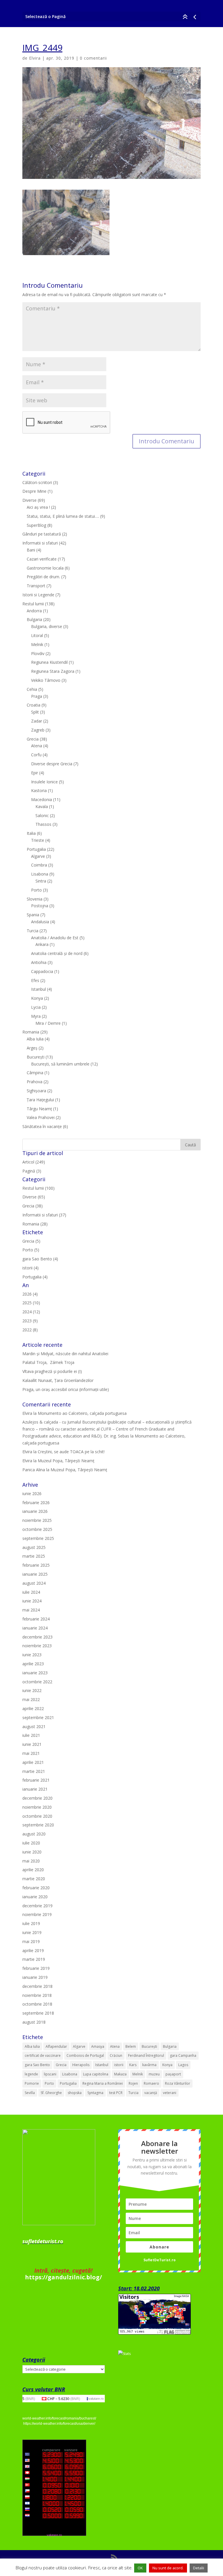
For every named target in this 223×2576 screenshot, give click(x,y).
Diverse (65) (34, 1197)
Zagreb (38, 730)
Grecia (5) (31, 1241)
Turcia (33, 931)
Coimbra (39, 865)
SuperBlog (36, 525)
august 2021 (34, 1726)
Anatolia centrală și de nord (57, 953)
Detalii (199, 2568)
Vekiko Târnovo (46, 680)
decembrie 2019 (37, 1906)
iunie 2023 (32, 1655)
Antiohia (39, 962)
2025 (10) (31, 1303)
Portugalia (36, 849)
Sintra (41, 881)
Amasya (98, 2046)
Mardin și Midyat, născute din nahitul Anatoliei (65, 1354)
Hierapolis (81, 2065)
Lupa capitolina (96, 2074)
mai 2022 (31, 1699)
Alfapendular (56, 2046)
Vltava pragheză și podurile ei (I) (52, 1371)
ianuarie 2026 (35, 1511)
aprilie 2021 (33, 1762)
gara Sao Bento (37, 2065)
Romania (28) (35, 1224)
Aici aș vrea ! (38, 507)
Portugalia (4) (35, 1277)
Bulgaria (34, 619)
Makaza (120, 2074)
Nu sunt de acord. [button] (168, 2568)
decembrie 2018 (37, 1986)
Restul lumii (33, 604)
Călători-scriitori (37, 482)
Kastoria (39, 790)
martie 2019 (34, 1959)
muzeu (154, 2074)
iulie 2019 (31, 1923)
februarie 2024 (36, 1619)
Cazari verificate (42, 559)
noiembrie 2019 (37, 1914)
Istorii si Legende (38, 595)
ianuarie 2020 (35, 1897)
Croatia (34, 705)
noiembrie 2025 (37, 1520)
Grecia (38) (33, 1206)
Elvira (35, 58)
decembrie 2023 (37, 1637)
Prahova (35, 1082)
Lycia (36, 1007)
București (36, 1057)
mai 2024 (31, 1610)
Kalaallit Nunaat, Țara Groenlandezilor (58, 1380)
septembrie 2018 (38, 2013)
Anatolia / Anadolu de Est (55, 938)
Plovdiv (38, 653)
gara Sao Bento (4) (40, 1259)
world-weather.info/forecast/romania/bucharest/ (59, 2418)
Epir (35, 773)
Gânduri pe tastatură (42, 534)
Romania (31, 1032)
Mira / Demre (48, 1023)
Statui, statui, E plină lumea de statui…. (63, 516)
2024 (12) (31, 1312)
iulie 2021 (31, 1735)
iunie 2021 (32, 1744)
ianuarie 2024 (35, 1628)
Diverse (29, 500)
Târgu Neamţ (39, 1109)
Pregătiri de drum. (43, 577)
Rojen (133, 2083)
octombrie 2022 (37, 1682)
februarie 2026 (36, 1503)
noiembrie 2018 (37, 1995)
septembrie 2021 (38, 1717)
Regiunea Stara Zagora (53, 671)
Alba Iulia (35, 1039)
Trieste (38, 840)
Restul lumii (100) (38, 1188)
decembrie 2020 (37, 1798)
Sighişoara (36, 1091)
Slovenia (35, 899)
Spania (33, 915)
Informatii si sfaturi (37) (44, 1215)
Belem (131, 2046)
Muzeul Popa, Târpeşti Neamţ (66, 1461)
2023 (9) (30, 1321)
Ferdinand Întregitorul (146, 2055)
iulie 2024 (31, 1592)
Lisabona (40, 874)
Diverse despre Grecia (52, 764)
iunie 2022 (32, 1690)
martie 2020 (34, 1879)
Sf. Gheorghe (51, 2093)
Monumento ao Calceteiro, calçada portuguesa (82, 1413)
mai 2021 (31, 1753)
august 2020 (34, 1834)
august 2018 (34, 2022)
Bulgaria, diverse (47, 626)
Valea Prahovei (41, 1117)
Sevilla (30, 2093)
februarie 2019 (36, 1968)
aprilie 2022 (33, 1708)
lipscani (50, 2074)
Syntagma (95, 2093)
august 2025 (34, 1547)
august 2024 (34, 1583)
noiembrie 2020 (37, 1807)
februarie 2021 (36, 1780)
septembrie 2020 (38, 1825)
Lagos (183, 2065)
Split (35, 712)
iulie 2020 (31, 1843)
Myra (36, 1016)
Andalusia (40, 922)
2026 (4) (30, 1294)
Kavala (42, 806)
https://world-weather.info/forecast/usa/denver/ (59, 2424)
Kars (133, 2065)
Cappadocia (42, 971)
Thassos (43, 824)
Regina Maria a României (103, 2083)
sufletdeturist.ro (43, 2241)
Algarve (38, 856)
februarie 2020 (36, 1888)
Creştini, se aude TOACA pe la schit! (71, 1452)
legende (31, 2074)
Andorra (34, 611)
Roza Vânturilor (178, 2083)
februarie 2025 (36, 1565)
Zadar (37, 721)
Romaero (151, 2083)
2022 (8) (30, 1330)
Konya (37, 998)
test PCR (116, 2093)
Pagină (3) (32, 1171)
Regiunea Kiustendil (49, 662)
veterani (170, 2093)
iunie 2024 (32, 1601)
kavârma (149, 2065)
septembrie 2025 (38, 1538)
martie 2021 (34, 1771)
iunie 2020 (32, 1852)
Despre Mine (34, 491)
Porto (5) (31, 1250)
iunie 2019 (32, 1932)
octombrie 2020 (37, 1816)
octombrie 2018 (37, 2004)
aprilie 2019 (33, 1950)
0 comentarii (93, 58)
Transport (36, 586)
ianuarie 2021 (35, 1789)
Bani (31, 550)
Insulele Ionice (44, 782)
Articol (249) (34, 1162)
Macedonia (42, 799)
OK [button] (140, 2568)
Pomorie (32, 2083)
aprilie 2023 (33, 1664)
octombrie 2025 (37, 1529)
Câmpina (35, 1073)
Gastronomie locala (45, 568)
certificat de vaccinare (43, 2055)
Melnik (37, 644)
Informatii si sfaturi (40, 543)
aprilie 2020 (33, 1870)
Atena (37, 746)
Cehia (32, 689)
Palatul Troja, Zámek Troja (48, 1362)
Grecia (33, 739)
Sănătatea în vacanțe (42, 1126)
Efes (35, 980)
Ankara (42, 944)
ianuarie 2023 (35, 1673)
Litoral (37, 635)
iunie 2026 (32, 1494)
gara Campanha (183, 2055)
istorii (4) (30, 1268)
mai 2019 (31, 1941)
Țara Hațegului (40, 1100)
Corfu (36, 755)
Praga (37, 696)
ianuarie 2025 (35, 1574)
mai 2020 (31, 1861)
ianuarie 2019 (35, 1977)
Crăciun (116, 2055)
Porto (36, 890)
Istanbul (38, 989)
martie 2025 (34, 1556)
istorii (119, 2065)
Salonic (42, 815)
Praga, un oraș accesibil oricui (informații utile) (66, 1389)
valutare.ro (96, 2399)
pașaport (173, 2074)
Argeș (32, 1048)
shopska (75, 2093)
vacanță (151, 2093)
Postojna (40, 906)
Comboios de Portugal (85, 2055)
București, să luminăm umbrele (60, 1064)
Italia (31, 833)
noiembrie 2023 (37, 1646)
